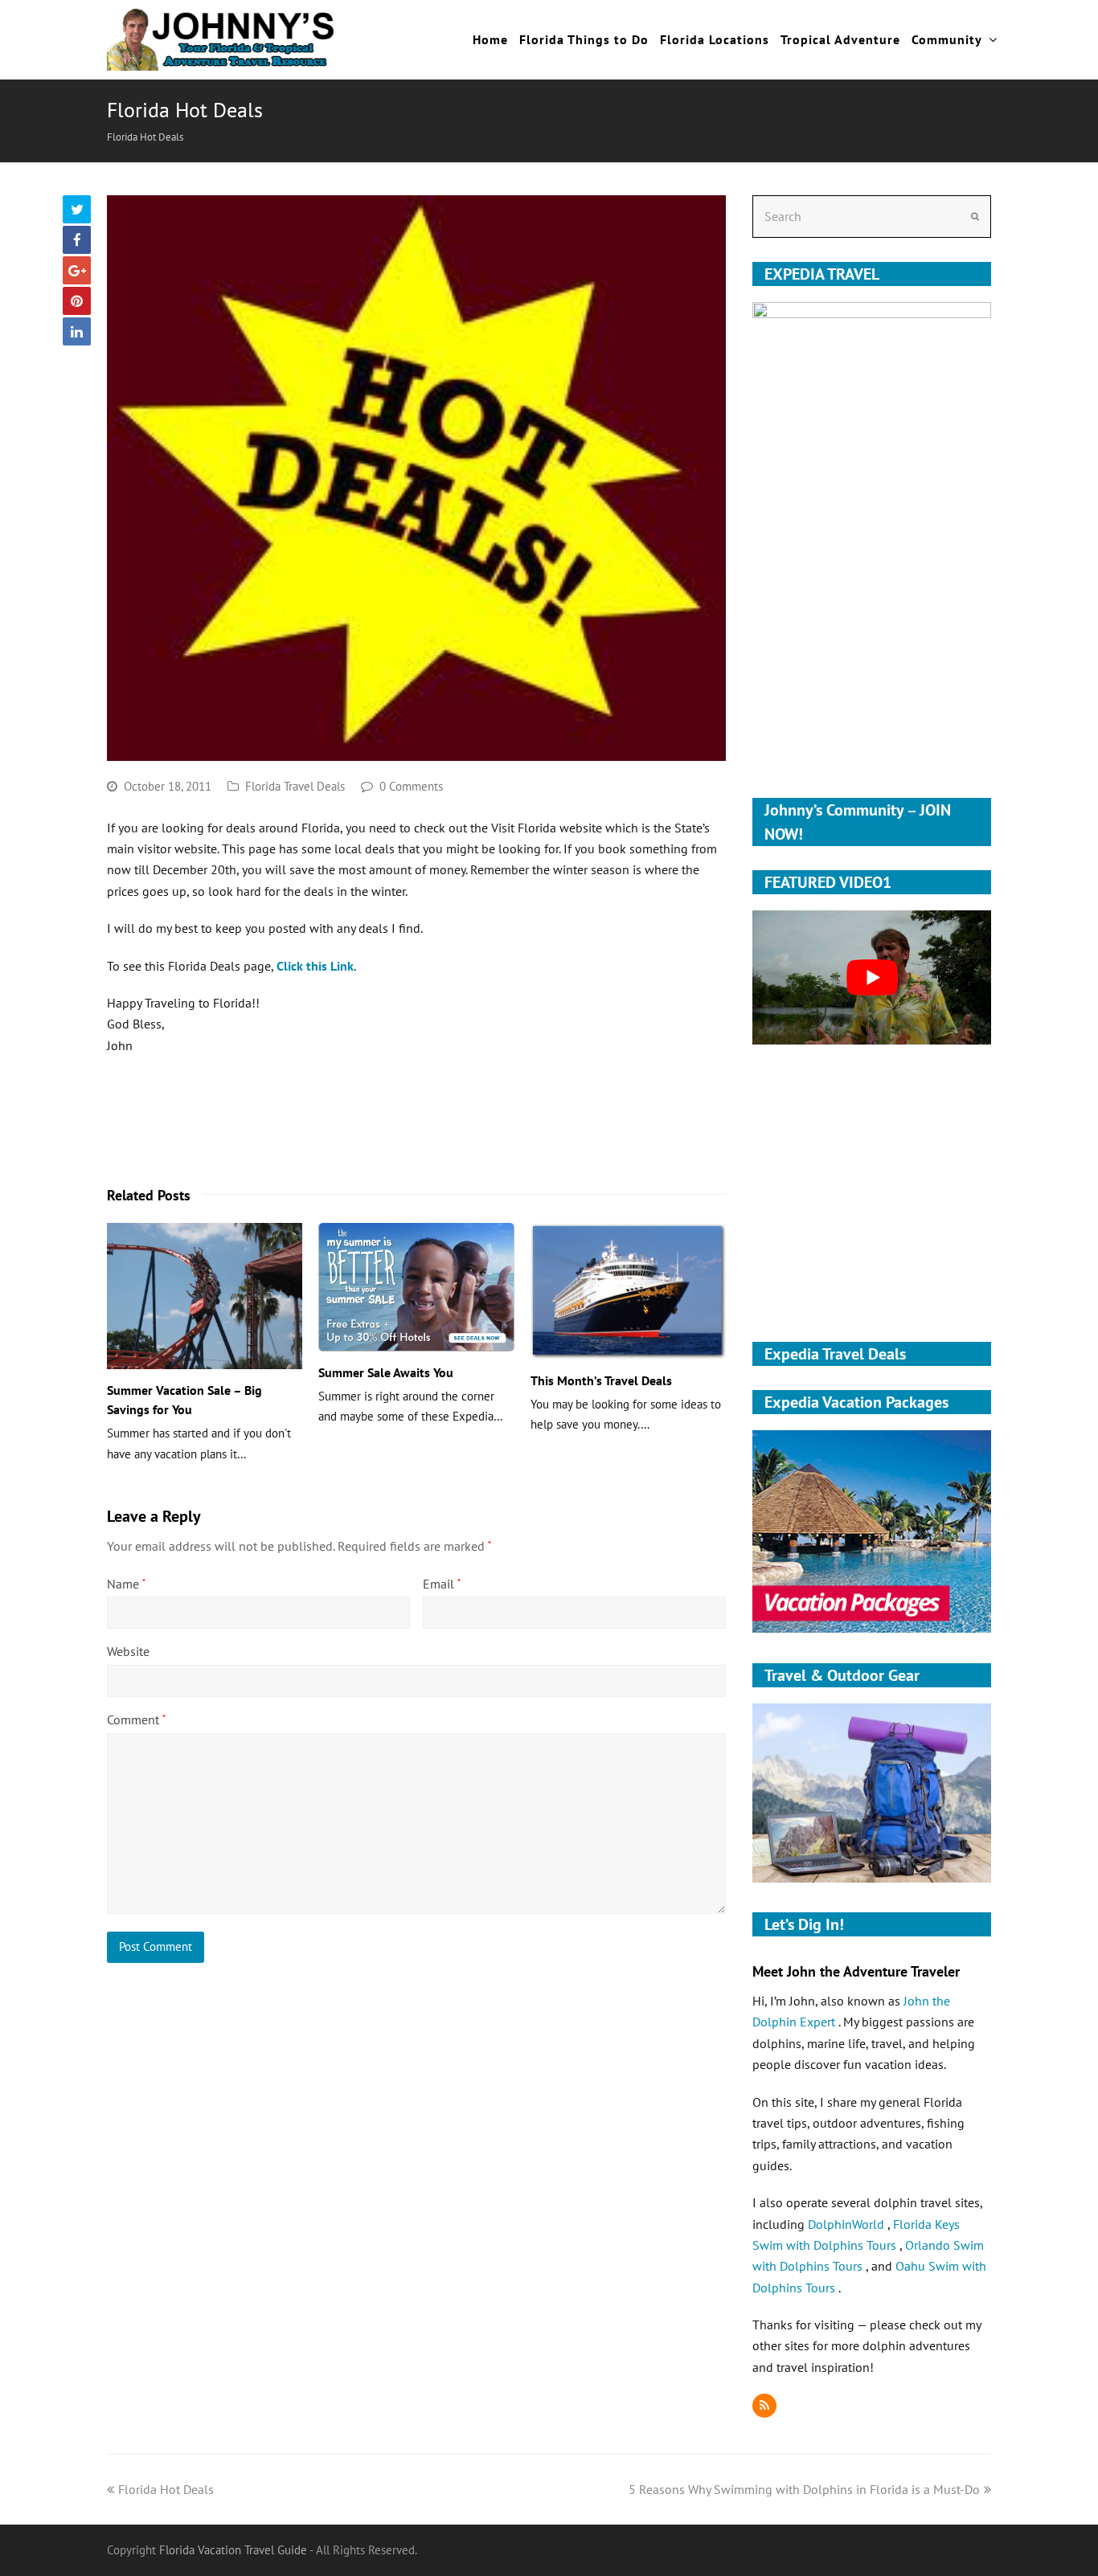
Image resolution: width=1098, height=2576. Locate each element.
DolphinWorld (848, 2224)
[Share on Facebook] (77, 240)
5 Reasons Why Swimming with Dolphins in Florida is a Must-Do (804, 2489)
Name (126, 1584)
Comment (136, 1719)
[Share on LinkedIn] (77, 331)
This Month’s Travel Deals (601, 1380)
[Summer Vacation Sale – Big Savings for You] (205, 1296)
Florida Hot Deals (166, 2489)
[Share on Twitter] (77, 209)
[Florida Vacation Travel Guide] (221, 38)
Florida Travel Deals (295, 786)
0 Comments (411, 786)
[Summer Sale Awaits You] (416, 1287)
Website (128, 1651)
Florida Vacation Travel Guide (233, 2550)
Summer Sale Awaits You (386, 1372)
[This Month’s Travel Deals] (628, 1291)
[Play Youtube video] (872, 977)
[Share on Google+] (77, 270)
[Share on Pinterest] (77, 301)
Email (442, 1584)
